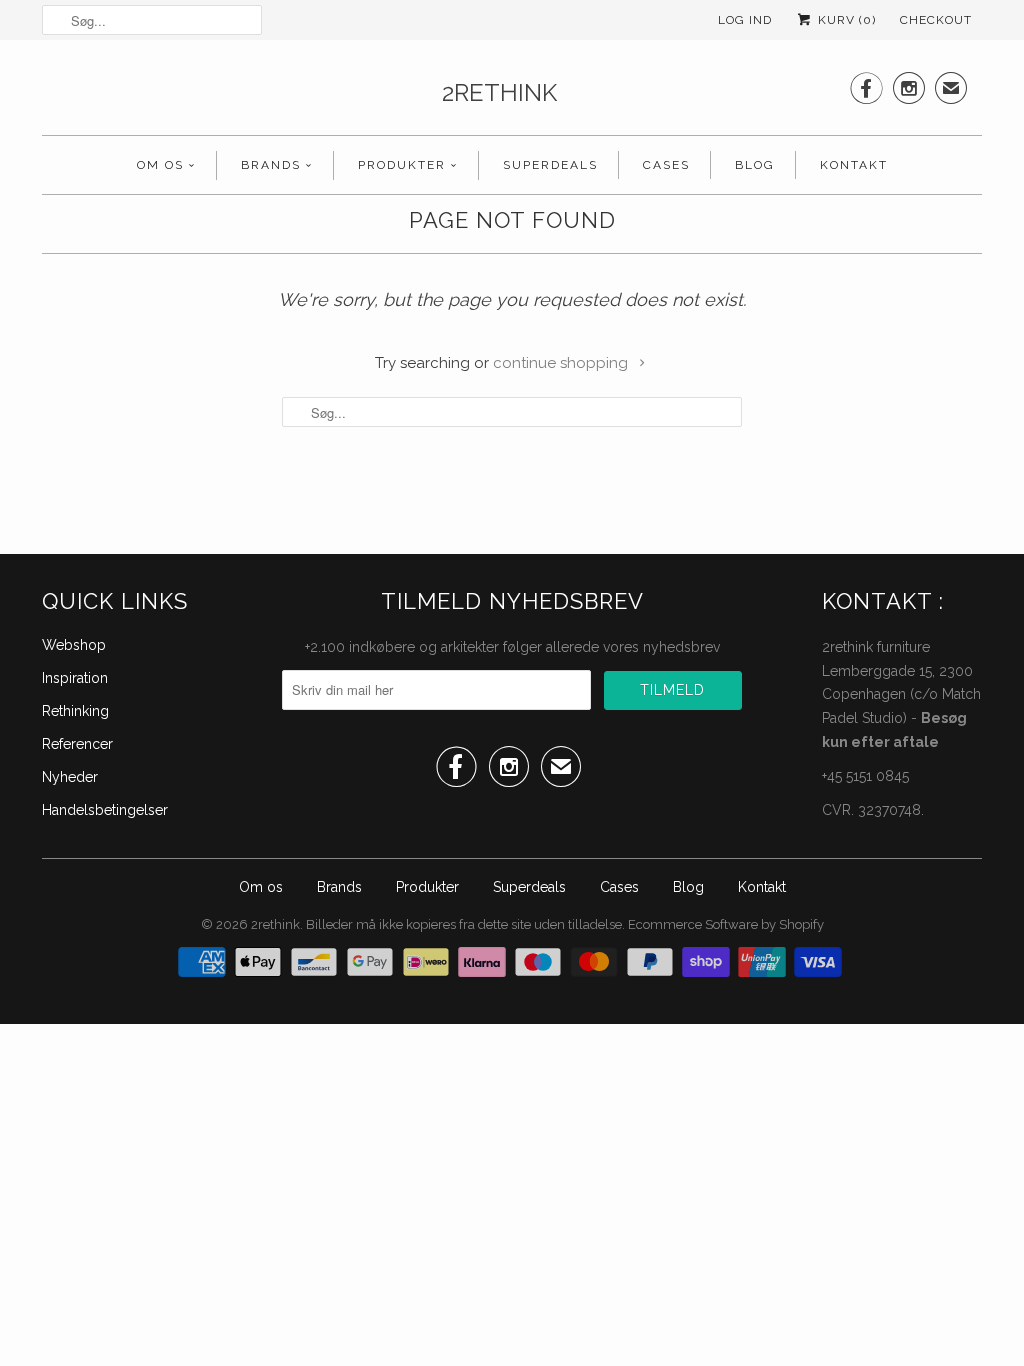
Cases (666, 165)
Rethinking (75, 711)
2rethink (499, 92)
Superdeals (550, 165)
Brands (271, 165)
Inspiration (75, 678)
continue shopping (562, 363)
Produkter (402, 165)
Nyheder (70, 777)
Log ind (745, 20)
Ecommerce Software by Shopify (726, 924)
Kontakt (854, 165)
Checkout (936, 20)
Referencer (77, 744)
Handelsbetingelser (105, 810)
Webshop (74, 645)
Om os (160, 165)
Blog (755, 165)
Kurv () (845, 20)
